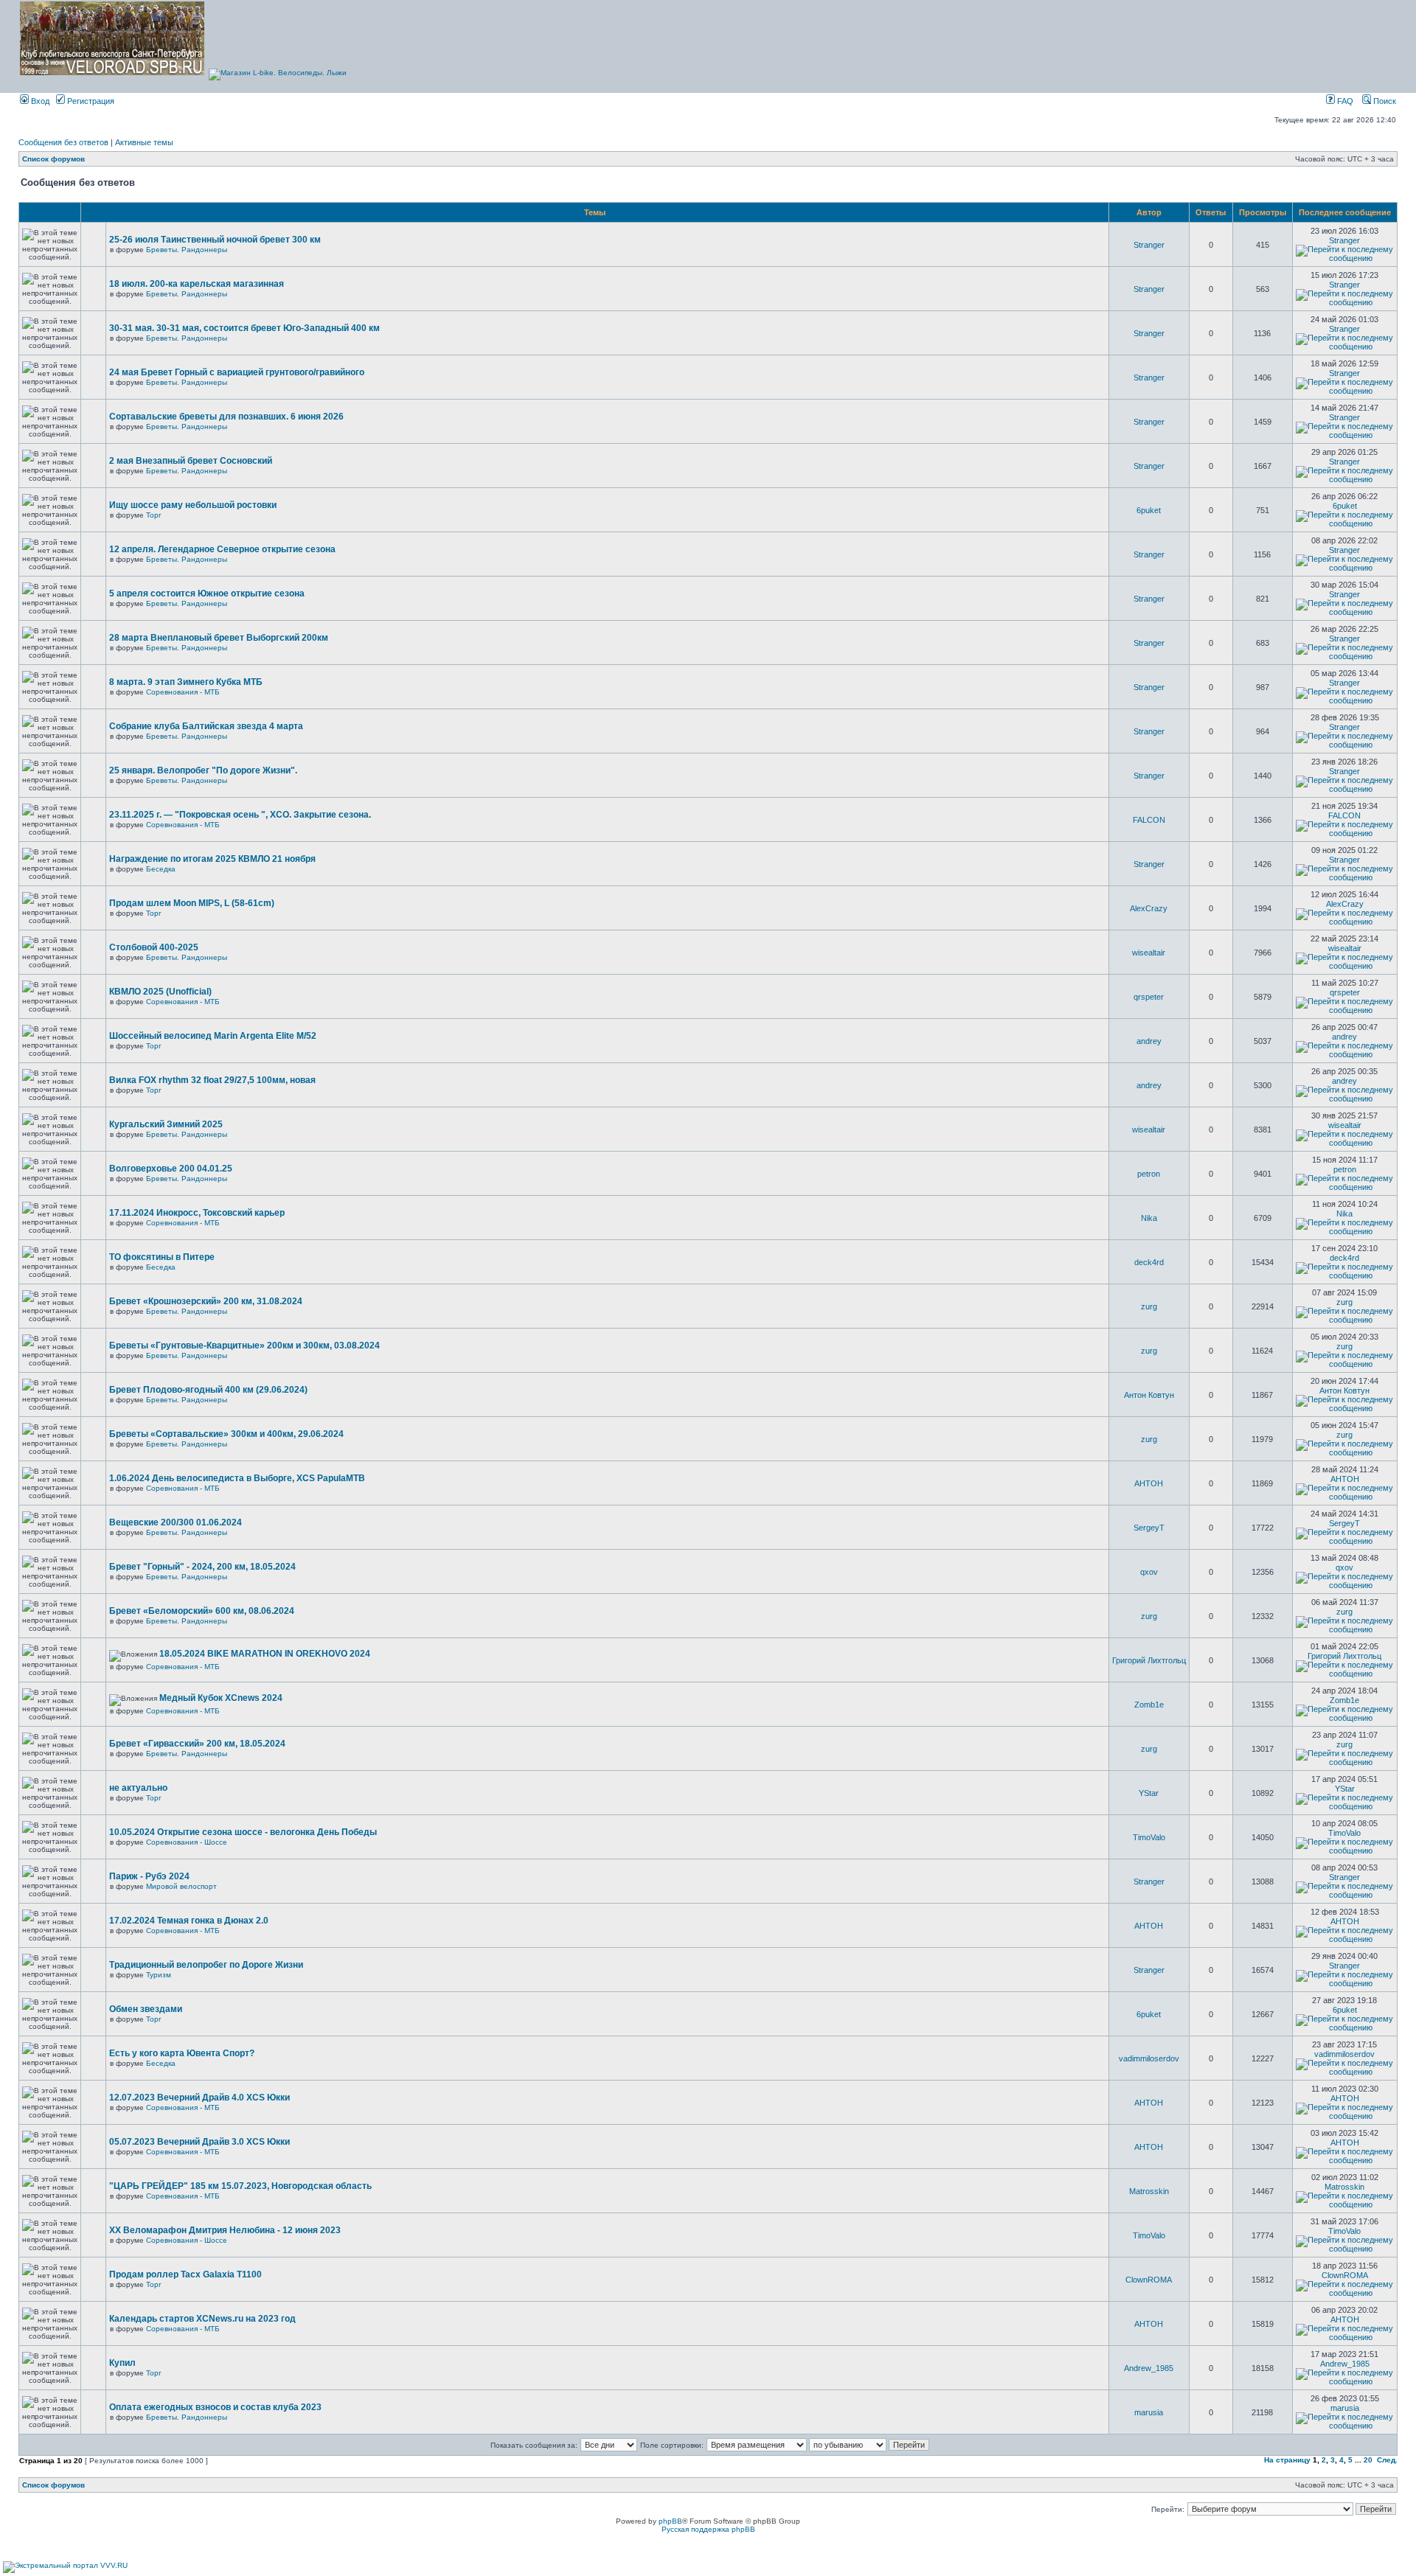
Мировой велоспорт (181, 1886)
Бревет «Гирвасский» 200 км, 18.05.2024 (197, 1744)
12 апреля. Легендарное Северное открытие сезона (222, 549)
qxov (1149, 1572)
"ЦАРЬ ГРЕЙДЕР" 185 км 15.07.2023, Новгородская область (240, 2186)
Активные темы (144, 142)
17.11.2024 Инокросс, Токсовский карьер (197, 1213)
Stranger (1149, 245)
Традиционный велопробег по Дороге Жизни (206, 1965)
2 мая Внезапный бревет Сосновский (191, 461)
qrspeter (1149, 997)
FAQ (1344, 101)
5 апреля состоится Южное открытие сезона (207, 593)
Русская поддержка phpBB (708, 2529)
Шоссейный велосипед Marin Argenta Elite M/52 (213, 1036)
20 (1368, 2460)
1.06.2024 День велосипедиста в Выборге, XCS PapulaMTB (237, 1478)
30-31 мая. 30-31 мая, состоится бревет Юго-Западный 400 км (244, 328)
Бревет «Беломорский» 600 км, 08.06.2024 (202, 1611)
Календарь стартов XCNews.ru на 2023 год (202, 2319)
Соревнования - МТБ (183, 692)
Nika (1149, 1218)
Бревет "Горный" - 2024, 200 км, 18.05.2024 (202, 1567)
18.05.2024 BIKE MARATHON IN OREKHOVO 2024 (265, 1654)
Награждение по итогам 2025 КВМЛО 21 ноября (212, 859)
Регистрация (90, 101)
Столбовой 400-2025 (154, 947)
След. (1387, 2460)
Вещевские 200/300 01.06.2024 (176, 1522)
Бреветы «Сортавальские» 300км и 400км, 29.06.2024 (226, 1434)
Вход (39, 101)
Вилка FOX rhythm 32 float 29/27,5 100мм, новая (212, 1080)
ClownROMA (1149, 2280)
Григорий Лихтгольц (1149, 1660)
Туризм (159, 1975)
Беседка (161, 869)
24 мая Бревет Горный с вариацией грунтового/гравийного (237, 372)
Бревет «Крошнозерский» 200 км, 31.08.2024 (206, 1301)
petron (1149, 1174)
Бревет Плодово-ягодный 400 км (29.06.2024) (208, 1390)
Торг (154, 515)
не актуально (138, 1788)
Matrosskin (1149, 2191)
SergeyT (1149, 1528)
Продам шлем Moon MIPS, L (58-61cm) (192, 903)
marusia (1149, 2412)
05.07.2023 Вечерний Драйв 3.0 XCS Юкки (199, 2142)
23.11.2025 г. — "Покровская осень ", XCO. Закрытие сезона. (240, 815)
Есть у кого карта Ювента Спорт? (182, 2053)
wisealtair (1149, 953)
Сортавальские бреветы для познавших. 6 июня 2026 (226, 417)
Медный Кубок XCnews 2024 (221, 1698)
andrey (1149, 1041)
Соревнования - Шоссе (187, 1842)
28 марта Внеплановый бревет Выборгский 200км (219, 638)
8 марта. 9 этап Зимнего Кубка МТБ (186, 682)
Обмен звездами (146, 2009)
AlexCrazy (1149, 908)
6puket (1149, 510)
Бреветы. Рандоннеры (187, 250)
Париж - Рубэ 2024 (149, 1876)
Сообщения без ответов (63, 142)
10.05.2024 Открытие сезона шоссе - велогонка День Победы (243, 1832)
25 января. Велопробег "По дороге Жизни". (203, 770)
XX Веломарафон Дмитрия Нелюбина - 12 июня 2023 (225, 2230)
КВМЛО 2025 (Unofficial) (160, 992)
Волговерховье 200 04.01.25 (171, 1169)
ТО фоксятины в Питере (162, 1257)
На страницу (1287, 2460)
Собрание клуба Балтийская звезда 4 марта (206, 726)
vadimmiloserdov (1149, 2058)
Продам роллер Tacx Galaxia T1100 (185, 2274)
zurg (1149, 1306)
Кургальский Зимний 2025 (166, 1124)
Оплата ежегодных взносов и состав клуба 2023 (215, 2407)
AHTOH (1149, 1483)
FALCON (1149, 820)
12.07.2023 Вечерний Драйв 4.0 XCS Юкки (199, 2098)
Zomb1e (1149, 1705)
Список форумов (53, 159)
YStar (1149, 1793)
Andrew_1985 (1149, 2368)
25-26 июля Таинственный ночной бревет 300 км (215, 240)
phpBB (670, 2521)
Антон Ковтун (1149, 1395)
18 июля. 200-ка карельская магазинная (197, 284)
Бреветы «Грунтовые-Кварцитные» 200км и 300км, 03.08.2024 (244, 1346)
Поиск (1384, 101)
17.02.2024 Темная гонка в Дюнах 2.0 (189, 1921)
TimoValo (1149, 1837)
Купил (122, 2363)
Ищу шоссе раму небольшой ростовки (193, 505)
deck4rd (1149, 1262)
